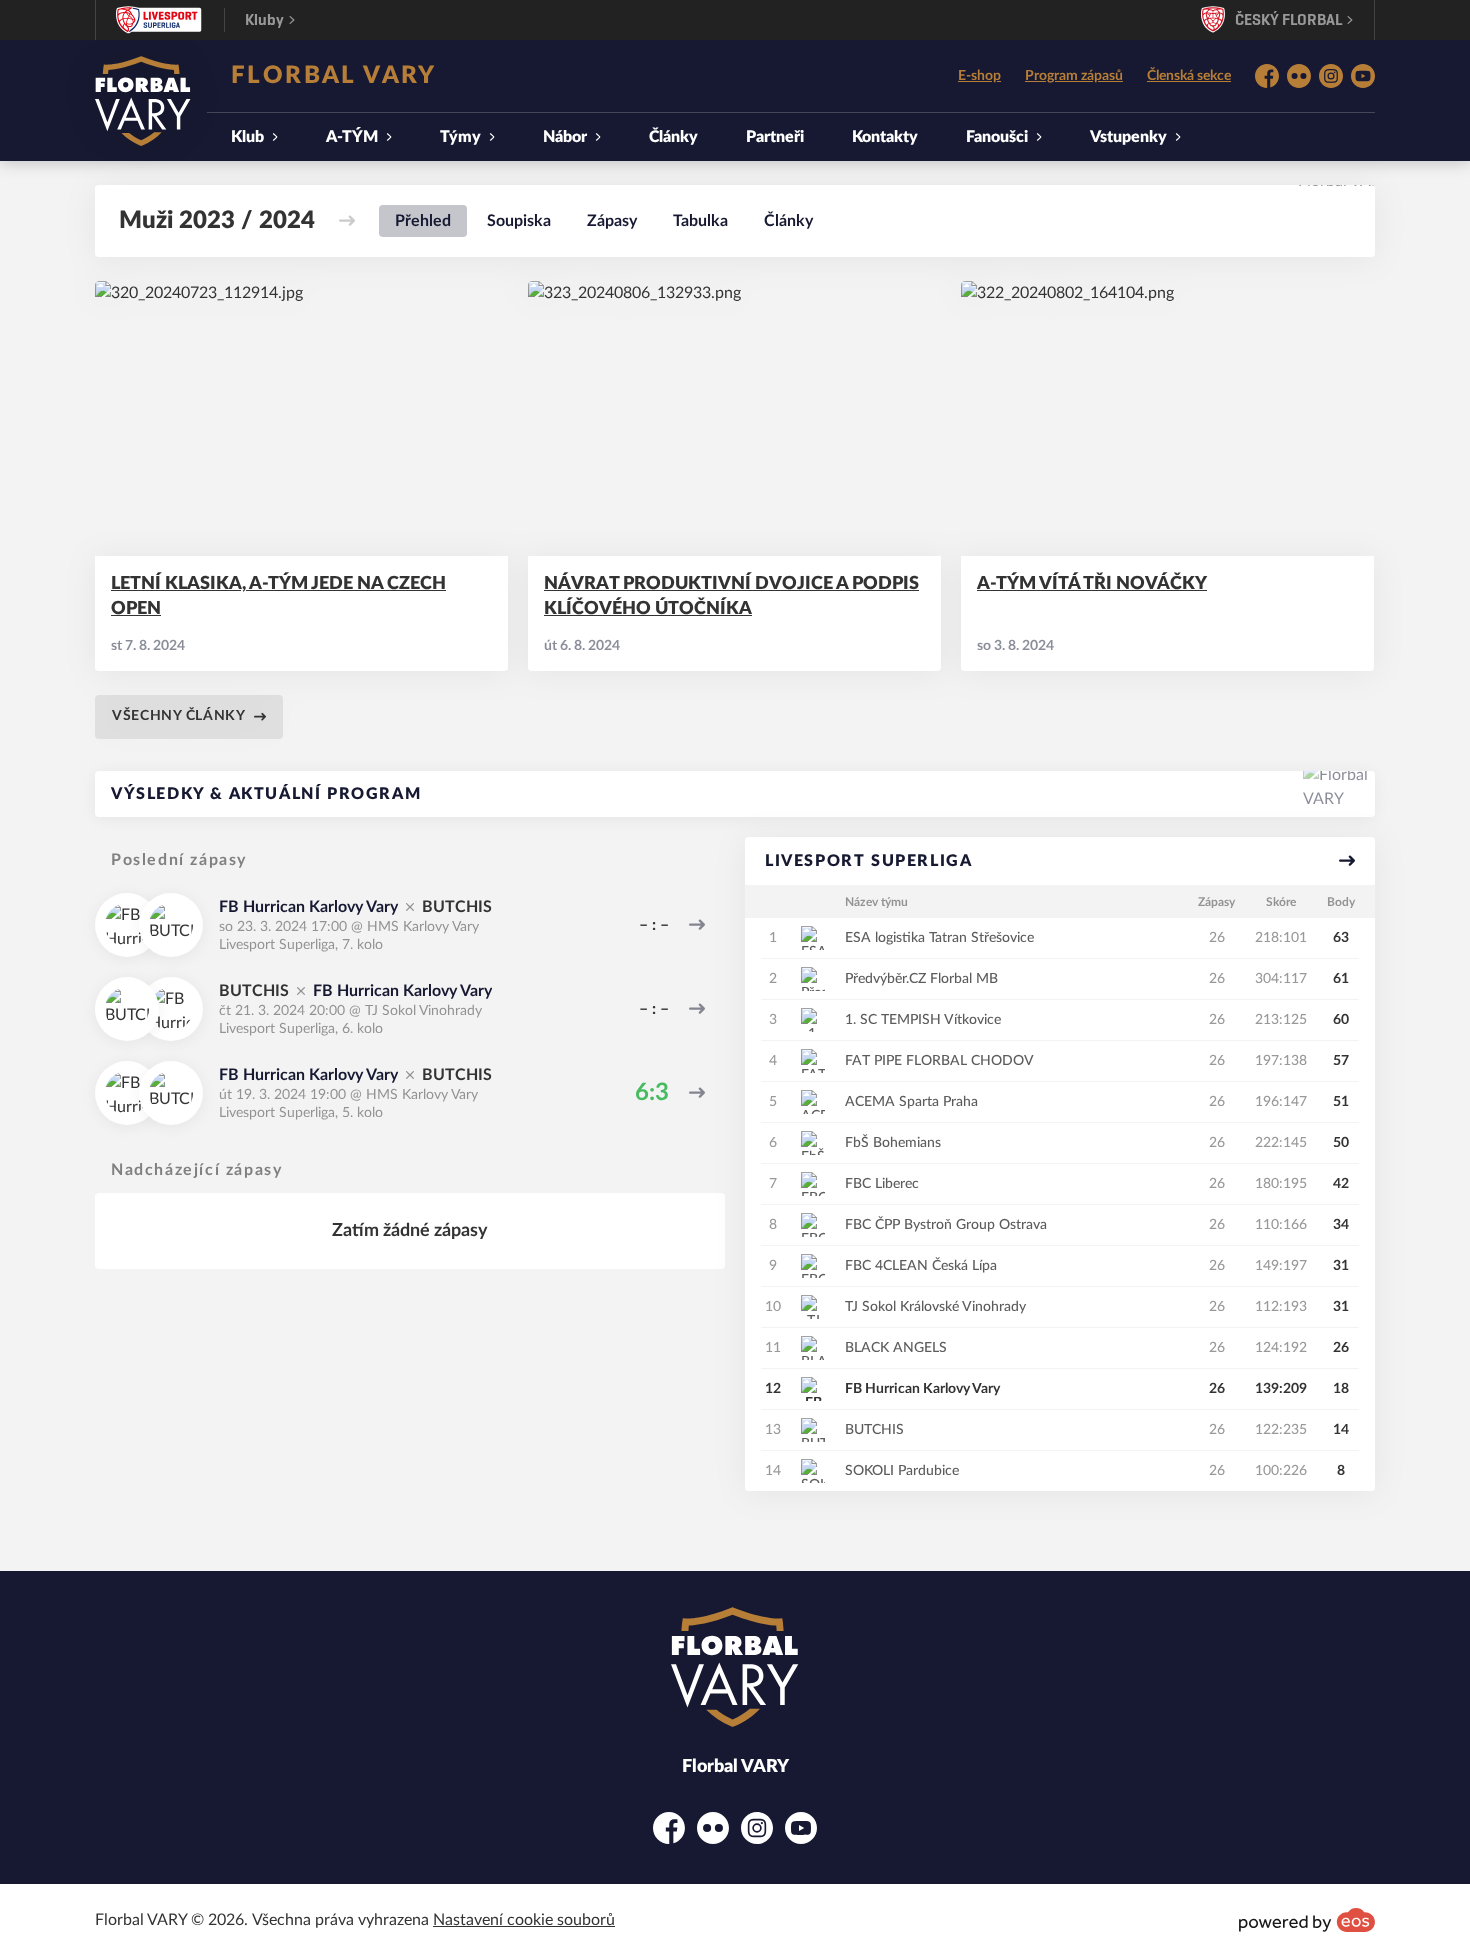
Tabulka (700, 221)
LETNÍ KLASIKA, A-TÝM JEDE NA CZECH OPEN (278, 596)
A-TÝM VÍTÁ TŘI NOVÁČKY (1092, 584)
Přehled (423, 221)
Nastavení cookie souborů (524, 1920)
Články (673, 137)
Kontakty (885, 137)
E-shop (979, 76)
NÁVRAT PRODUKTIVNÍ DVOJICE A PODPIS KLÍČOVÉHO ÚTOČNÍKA (731, 596)
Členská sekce (1189, 76)
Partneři (775, 137)
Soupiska (519, 221)
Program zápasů (1074, 76)
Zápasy (612, 221)
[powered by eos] (1307, 1920)
